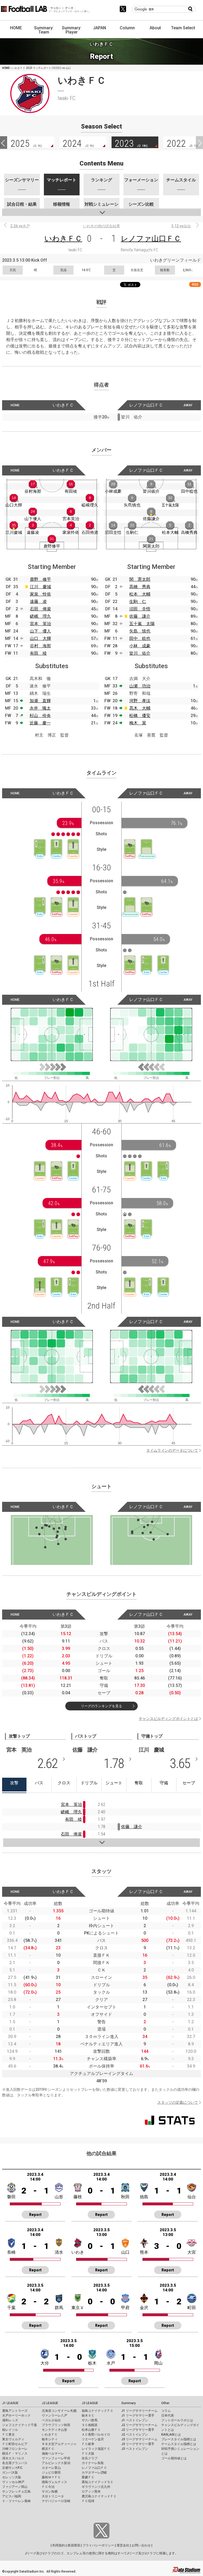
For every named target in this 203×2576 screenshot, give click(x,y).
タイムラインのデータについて (172, 1450)
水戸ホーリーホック (16, 2415)
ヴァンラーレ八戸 (54, 2415)
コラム (166, 2411)
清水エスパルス (13, 2458)
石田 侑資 (40, 609)
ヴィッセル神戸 (13, 2482)
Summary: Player (72, 30)
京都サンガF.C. (13, 2468)
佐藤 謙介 (140, 616)
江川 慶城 (40, 587)
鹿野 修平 (40, 579)
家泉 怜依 (40, 594)
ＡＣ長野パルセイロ (96, 2435)
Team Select (183, 28)
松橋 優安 (140, 716)
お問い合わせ (141, 2545)
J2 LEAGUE (50, 2403)
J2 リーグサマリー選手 (138, 2430)
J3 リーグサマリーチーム (139, 2439)
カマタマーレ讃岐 (94, 2473)
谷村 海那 (40, 646)
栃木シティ (50, 2439)
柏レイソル (10, 2430)
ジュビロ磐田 (51, 2473)
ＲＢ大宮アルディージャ (59, 2444)
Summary (128, 2403)
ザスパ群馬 (90, 2420)
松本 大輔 (140, 594)
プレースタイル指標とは (179, 2439)
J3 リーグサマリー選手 (138, 2444)
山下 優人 (40, 631)
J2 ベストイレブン (135, 2435)
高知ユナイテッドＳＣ (98, 2482)
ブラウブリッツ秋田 (56, 2425)
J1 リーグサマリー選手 (138, 2415)
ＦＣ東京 (8, 2435)
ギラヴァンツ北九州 (96, 2487)
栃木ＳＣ (88, 2415)
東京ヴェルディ (13, 2439)
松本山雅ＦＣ (91, 2430)
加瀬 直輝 (40, 701)
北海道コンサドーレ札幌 (59, 2411)
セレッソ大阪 (12, 2477)
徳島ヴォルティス (54, 2482)
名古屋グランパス (15, 2463)
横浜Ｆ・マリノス (15, 2454)
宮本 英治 (40, 624)
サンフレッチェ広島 (16, 2492)
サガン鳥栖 (50, 2492)
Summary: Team (44, 30)
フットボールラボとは (177, 2420)
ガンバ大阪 (10, 2473)
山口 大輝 (40, 638)
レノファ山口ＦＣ (151, 239)
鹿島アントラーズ (15, 2411)
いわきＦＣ (63, 239)
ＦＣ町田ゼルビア (15, 2444)
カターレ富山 (51, 2468)
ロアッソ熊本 (91, 2492)
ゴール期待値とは (174, 2458)
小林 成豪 (140, 646)
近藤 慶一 (40, 723)
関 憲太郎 (140, 579)
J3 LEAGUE (90, 2403)
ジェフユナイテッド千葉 (20, 2425)
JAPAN (100, 28)
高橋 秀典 (140, 587)
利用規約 (59, 2545)
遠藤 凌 (38, 601)
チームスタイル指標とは (179, 2444)
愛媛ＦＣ (88, 2477)
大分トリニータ (53, 2496)
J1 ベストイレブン (135, 2420)
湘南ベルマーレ (53, 2454)
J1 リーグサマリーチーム (139, 2411)
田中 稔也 (140, 638)
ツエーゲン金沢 (93, 2439)
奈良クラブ (90, 2458)
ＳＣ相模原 (90, 2425)
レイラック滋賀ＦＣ (96, 2449)
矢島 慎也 (140, 631)
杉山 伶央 (40, 716)
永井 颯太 (40, 708)
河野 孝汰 (140, 701)
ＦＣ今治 (48, 2487)
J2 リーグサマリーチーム (139, 2425)
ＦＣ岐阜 (88, 2444)
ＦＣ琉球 (88, 2501)
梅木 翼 (138, 723)
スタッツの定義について (178, 2102)
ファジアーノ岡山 (15, 2487)
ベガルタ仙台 (51, 2420)
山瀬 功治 (140, 686)
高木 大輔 (140, 708)
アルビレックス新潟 (56, 2463)
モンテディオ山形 (54, 2430)
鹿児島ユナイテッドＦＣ (99, 2496)
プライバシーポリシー (98, 2545)
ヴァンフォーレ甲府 (56, 2458)
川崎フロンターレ (15, 2449)
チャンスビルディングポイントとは (168, 1719)
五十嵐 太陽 (142, 624)
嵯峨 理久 (40, 616)
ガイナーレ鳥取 (93, 2463)
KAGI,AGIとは (171, 2435)
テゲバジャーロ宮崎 (56, 2501)
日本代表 (168, 2415)
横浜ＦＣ (48, 2449)
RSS (195, 284)
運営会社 (123, 2545)
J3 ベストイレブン (135, 2449)
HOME (16, 28)
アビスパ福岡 (12, 2496)
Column (127, 28)
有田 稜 (38, 653)
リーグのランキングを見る (101, 1706)
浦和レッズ (10, 2420)
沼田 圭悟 (140, 609)
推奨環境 (74, 2545)
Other (165, 2403)
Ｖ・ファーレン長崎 (16, 2501)
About (155, 28)
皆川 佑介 (140, 653)
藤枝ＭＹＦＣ (51, 2477)
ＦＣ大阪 (88, 2454)
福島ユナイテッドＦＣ (98, 2411)
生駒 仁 (138, 601)
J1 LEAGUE (10, 2403)
